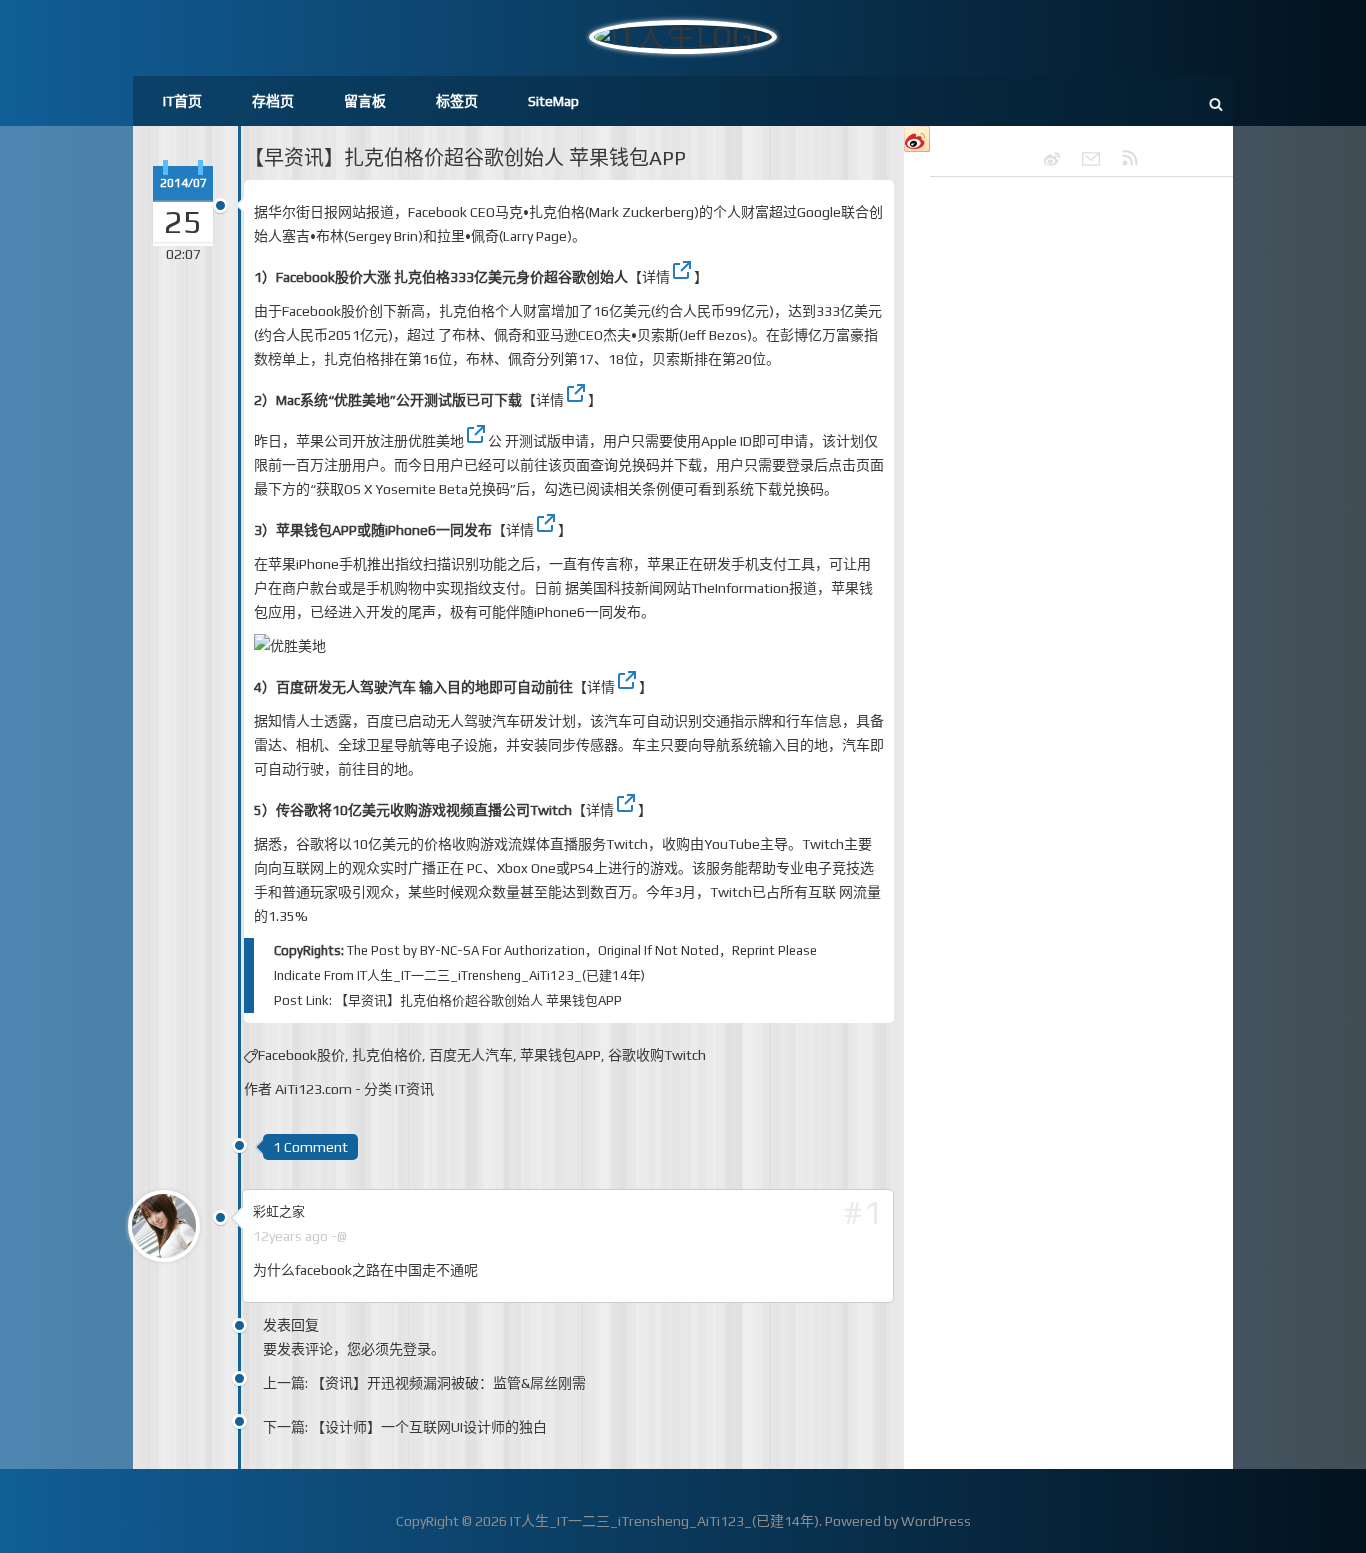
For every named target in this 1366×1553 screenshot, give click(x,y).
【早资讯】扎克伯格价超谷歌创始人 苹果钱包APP (465, 157)
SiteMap (553, 101)
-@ (339, 1236)
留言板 (365, 101)
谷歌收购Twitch (657, 1055)
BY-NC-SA (449, 950)
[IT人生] (1082, 159)
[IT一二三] (1043, 159)
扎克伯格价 (387, 1055)
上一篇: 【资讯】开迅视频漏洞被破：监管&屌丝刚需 (424, 1383)
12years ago (290, 1236)
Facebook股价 (301, 1055)
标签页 (457, 101)
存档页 (273, 101)
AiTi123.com (313, 1089)
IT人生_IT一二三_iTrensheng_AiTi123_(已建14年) (501, 975)
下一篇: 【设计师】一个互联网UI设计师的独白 (405, 1427)
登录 (417, 1349)
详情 (656, 277)
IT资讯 (414, 1089)
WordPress (936, 1521)
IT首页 (182, 101)
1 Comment (310, 1147)
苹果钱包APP (560, 1055)
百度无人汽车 (471, 1055)
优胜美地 (436, 441)
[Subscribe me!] (1121, 159)
